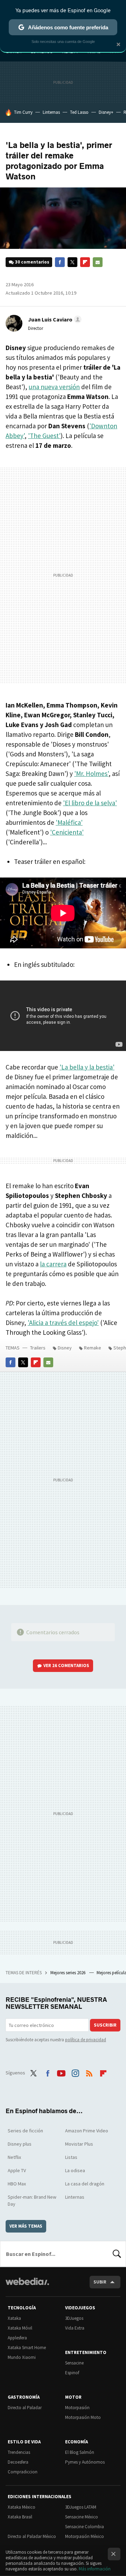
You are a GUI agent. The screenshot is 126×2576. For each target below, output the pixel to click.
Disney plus (20, 2144)
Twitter (72, 262)
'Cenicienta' (67, 832)
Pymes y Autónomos (85, 2462)
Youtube (61, 2072)
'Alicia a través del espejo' (63, 1323)
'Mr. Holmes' (91, 773)
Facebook (60, 262)
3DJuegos (74, 2318)
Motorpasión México (85, 2536)
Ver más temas (26, 2226)
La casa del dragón (85, 2184)
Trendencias (19, 2452)
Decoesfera (18, 2462)
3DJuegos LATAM (81, 2507)
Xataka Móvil (20, 2328)
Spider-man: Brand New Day (32, 2200)
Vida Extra (75, 2328)
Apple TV (17, 2170)
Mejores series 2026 (68, 1973)
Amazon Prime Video (87, 2131)
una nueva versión (54, 387)
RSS (89, 2072)
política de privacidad (86, 2040)
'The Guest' (44, 436)
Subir (100, 2282)
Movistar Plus (79, 2144)
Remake (93, 1348)
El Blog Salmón (80, 2452)
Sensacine (74, 2363)
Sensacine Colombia (85, 2527)
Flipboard (85, 262)
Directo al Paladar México (32, 2536)
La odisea (75, 2170)
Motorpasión (77, 2408)
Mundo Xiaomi (22, 2357)
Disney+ (106, 112)
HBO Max (17, 2184)
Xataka (14, 2318)
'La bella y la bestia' (87, 1067)
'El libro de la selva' (90, 803)
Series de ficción (25, 2131)
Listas (71, 2157)
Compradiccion (23, 2472)
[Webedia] (27, 2286)
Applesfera (17, 2338)
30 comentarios (32, 262)
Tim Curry (23, 112)
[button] (54, 319)
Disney (65, 1348)
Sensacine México (82, 2517)
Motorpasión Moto (83, 2417)
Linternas (51, 112)
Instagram (75, 2072)
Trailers (38, 1348)
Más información (95, 2569)
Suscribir (105, 2025)
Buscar (117, 2254)
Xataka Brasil (20, 2517)
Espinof (72, 2373)
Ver (66, 1665)
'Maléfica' (69, 822)
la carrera (53, 1264)
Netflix (14, 2157)
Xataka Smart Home (27, 2348)
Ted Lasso (79, 112)
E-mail (98, 262)
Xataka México (22, 2507)
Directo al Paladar (25, 2408)
